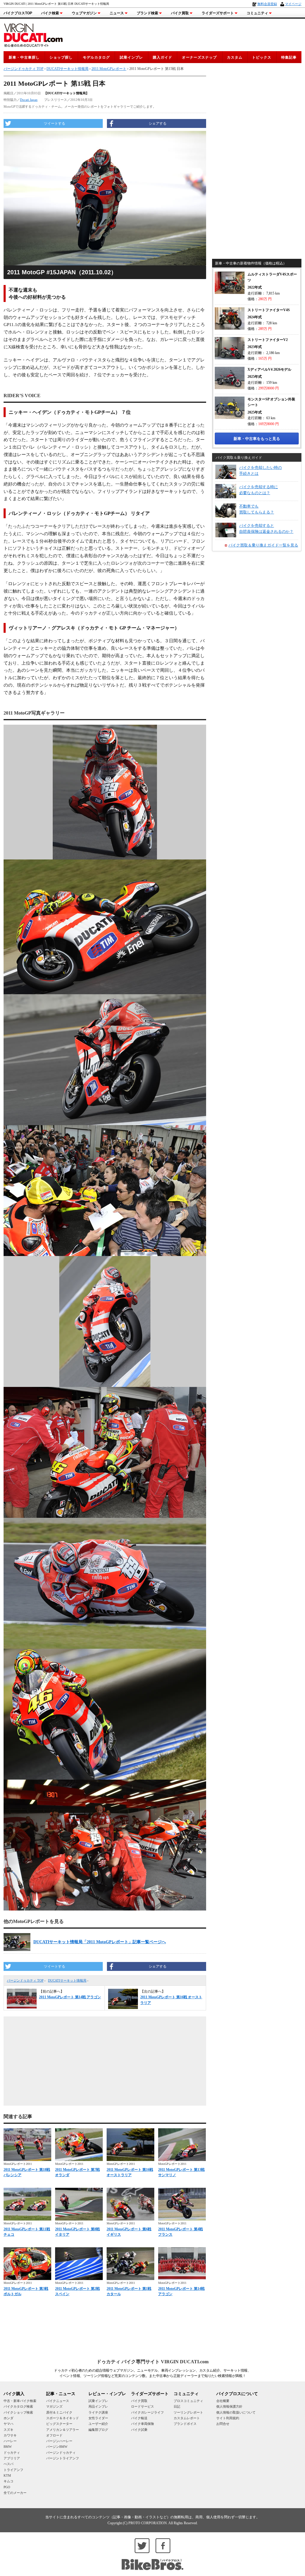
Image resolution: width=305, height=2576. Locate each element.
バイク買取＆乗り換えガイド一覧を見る (263, 545)
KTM (7, 2475)
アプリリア (12, 2458)
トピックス (262, 57)
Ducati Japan (29, 100)
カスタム (235, 57)
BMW (8, 2447)
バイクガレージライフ (147, 2412)
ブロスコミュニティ (188, 2401)
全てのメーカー (15, 2493)
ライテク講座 (98, 2412)
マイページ (293, 4)
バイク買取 (180, 13)
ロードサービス (143, 2406)
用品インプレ (98, 2406)
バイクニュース (58, 2401)
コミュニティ (257, 13)
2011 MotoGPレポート (109, 69)
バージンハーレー (59, 2441)
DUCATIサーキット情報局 (67, 1980)
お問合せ (223, 2424)
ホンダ (8, 2418)
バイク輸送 (139, 2418)
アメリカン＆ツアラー (63, 2430)
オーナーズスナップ (199, 57)
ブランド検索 (147, 13)
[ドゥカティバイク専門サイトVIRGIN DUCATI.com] (33, 34)
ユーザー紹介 (98, 2424)
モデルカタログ (96, 57)
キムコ (8, 2481)
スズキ (8, 2430)
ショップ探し (61, 57)
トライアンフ (13, 2470)
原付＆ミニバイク (59, 2412)
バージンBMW (57, 2447)
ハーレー (10, 2441)
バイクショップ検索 (18, 2412)
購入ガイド (162, 57)
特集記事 (289, 57)
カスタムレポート (187, 2418)
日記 (177, 2406)
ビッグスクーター (59, 2424)
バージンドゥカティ (61, 2453)
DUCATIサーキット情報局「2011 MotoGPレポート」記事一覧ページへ (100, 1942)
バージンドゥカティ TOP (25, 1980)
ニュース (117, 13)
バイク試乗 (139, 2430)
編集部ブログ (98, 2430)
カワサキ (10, 2435)
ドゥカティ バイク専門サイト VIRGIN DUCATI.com (152, 2362)
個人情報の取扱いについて (236, 2412)
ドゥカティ (12, 2453)
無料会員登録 (267, 4)
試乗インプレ (131, 57)
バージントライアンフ (63, 2458)
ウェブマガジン (84, 13)
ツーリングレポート (188, 2412)
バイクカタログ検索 (18, 2406)
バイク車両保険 (143, 2424)
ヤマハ (8, 2424)
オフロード (54, 2435)
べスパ (8, 2464)
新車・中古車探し (24, 57)
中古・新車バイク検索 (20, 2401)
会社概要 (223, 2401)
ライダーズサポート (218, 13)
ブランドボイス (185, 2424)
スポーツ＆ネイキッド (63, 2418)
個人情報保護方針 (229, 2406)
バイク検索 (50, 13)
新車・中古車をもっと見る (257, 439)
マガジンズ (54, 2406)
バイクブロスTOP (18, 13)
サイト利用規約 (228, 2418)
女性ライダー (98, 2418)
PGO (7, 2487)
